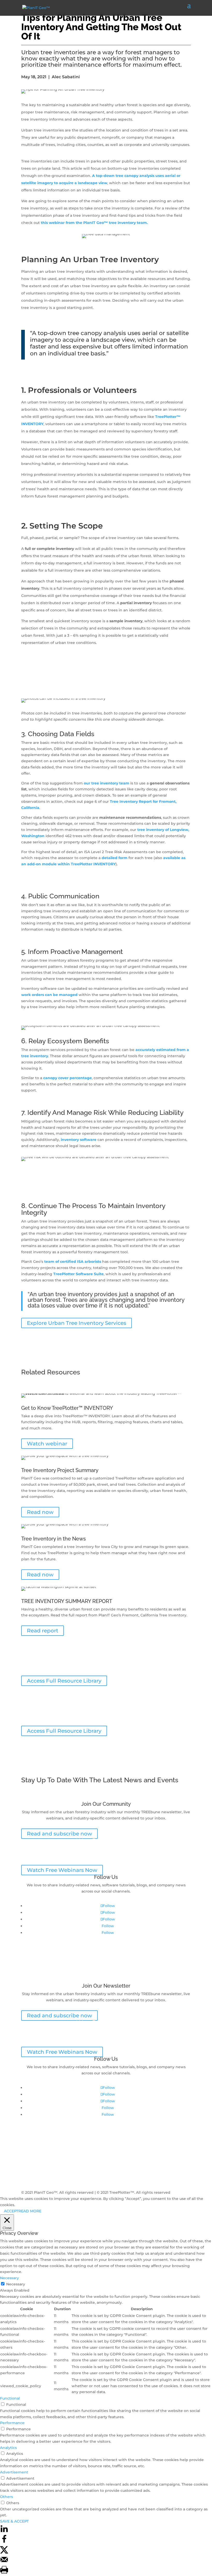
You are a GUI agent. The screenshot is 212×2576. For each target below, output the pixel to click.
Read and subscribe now (59, 1834)
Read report (43, 1631)
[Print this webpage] (4, 2573)
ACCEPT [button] (11, 2211)
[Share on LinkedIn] (4, 2532)
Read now (40, 1512)
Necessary (16, 2284)
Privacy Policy (34, 2147)
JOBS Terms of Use (39, 2159)
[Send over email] (4, 2562)
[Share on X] (4, 2552)
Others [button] (6, 2497)
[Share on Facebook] (4, 2542)
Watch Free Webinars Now (62, 1870)
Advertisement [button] (14, 2472)
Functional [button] (10, 2398)
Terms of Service (37, 2153)
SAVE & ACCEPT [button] (14, 2521)
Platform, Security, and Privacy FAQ (54, 2166)
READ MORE (30, 2211)
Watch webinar (47, 1444)
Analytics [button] (8, 2448)
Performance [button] (12, 2423)
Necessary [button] (9, 2278)
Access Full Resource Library (64, 1681)
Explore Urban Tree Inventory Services (77, 1323)
